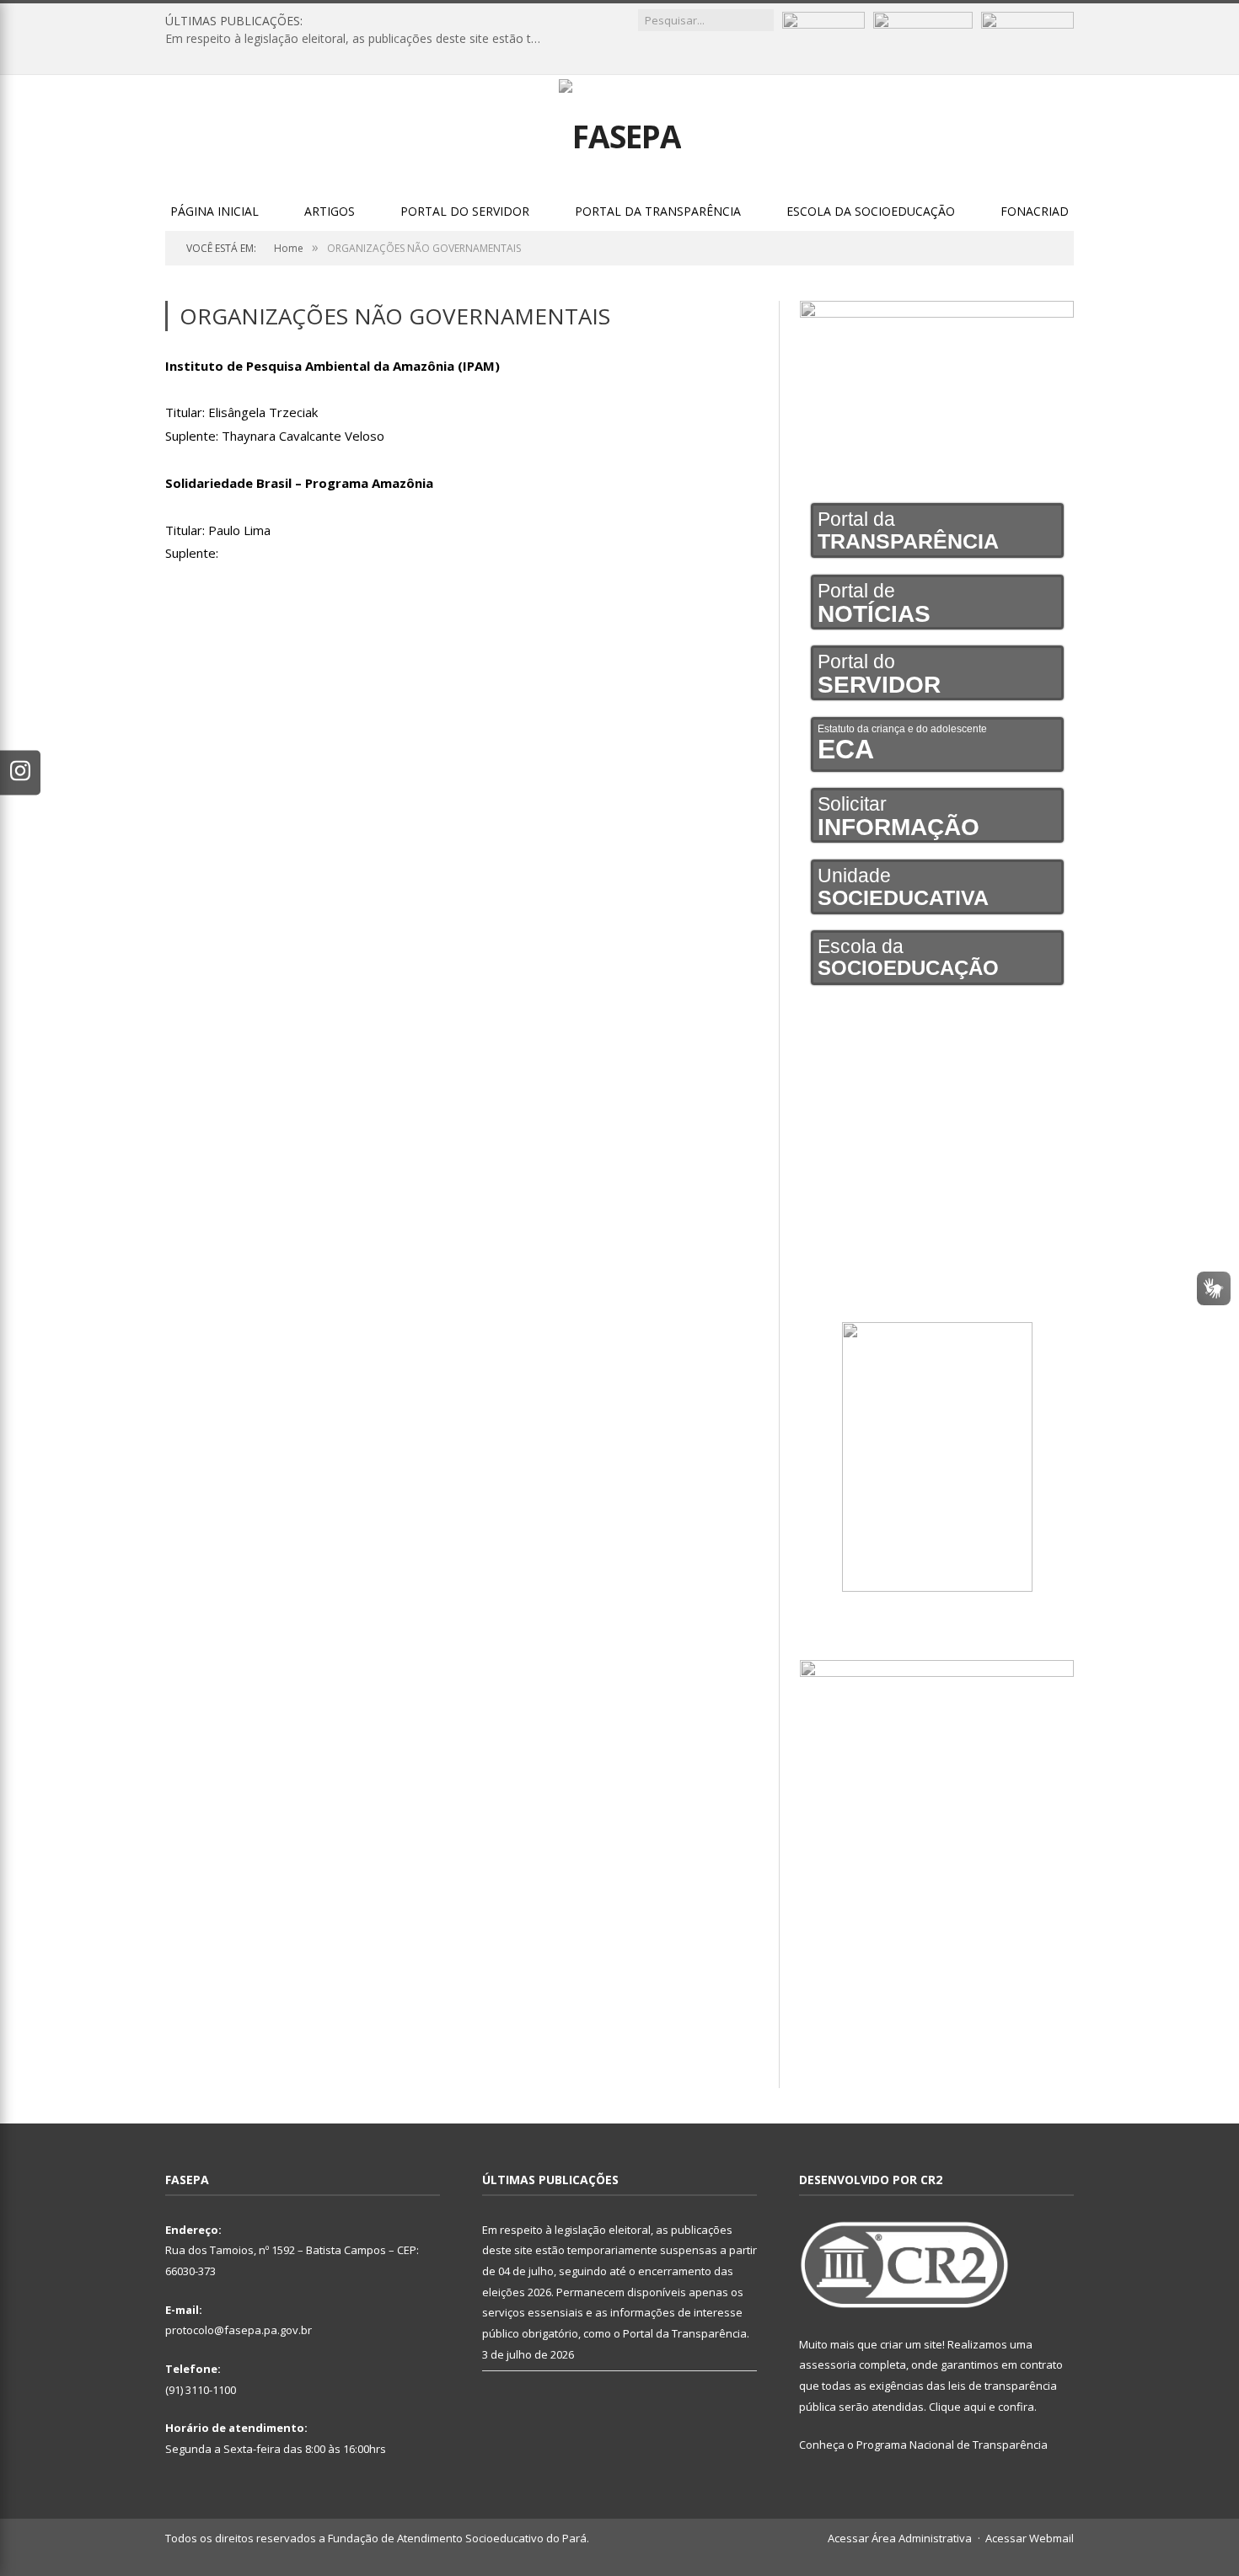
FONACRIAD (1035, 211)
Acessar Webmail (1030, 2538)
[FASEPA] (620, 132)
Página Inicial (215, 211)
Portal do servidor (465, 211)
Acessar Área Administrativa (900, 2538)
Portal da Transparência (658, 211)
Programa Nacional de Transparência (952, 2445)
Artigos (330, 211)
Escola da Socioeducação (871, 211)
